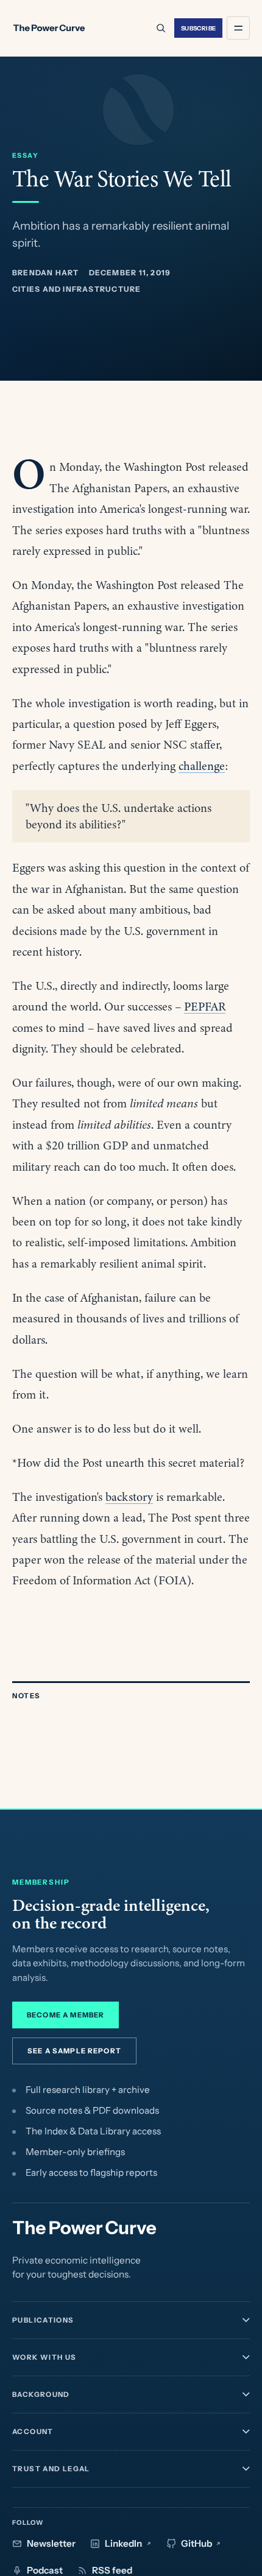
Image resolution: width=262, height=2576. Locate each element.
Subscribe (199, 28)
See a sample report (74, 2051)
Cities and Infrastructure (76, 289)
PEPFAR (205, 1007)
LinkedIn (123, 2543)
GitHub (196, 2543)
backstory (129, 1497)
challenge (202, 766)
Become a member (65, 2015)
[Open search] (160, 28)
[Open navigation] (238, 28)
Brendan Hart (46, 273)
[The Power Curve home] (49, 28)
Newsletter (51, 2543)
